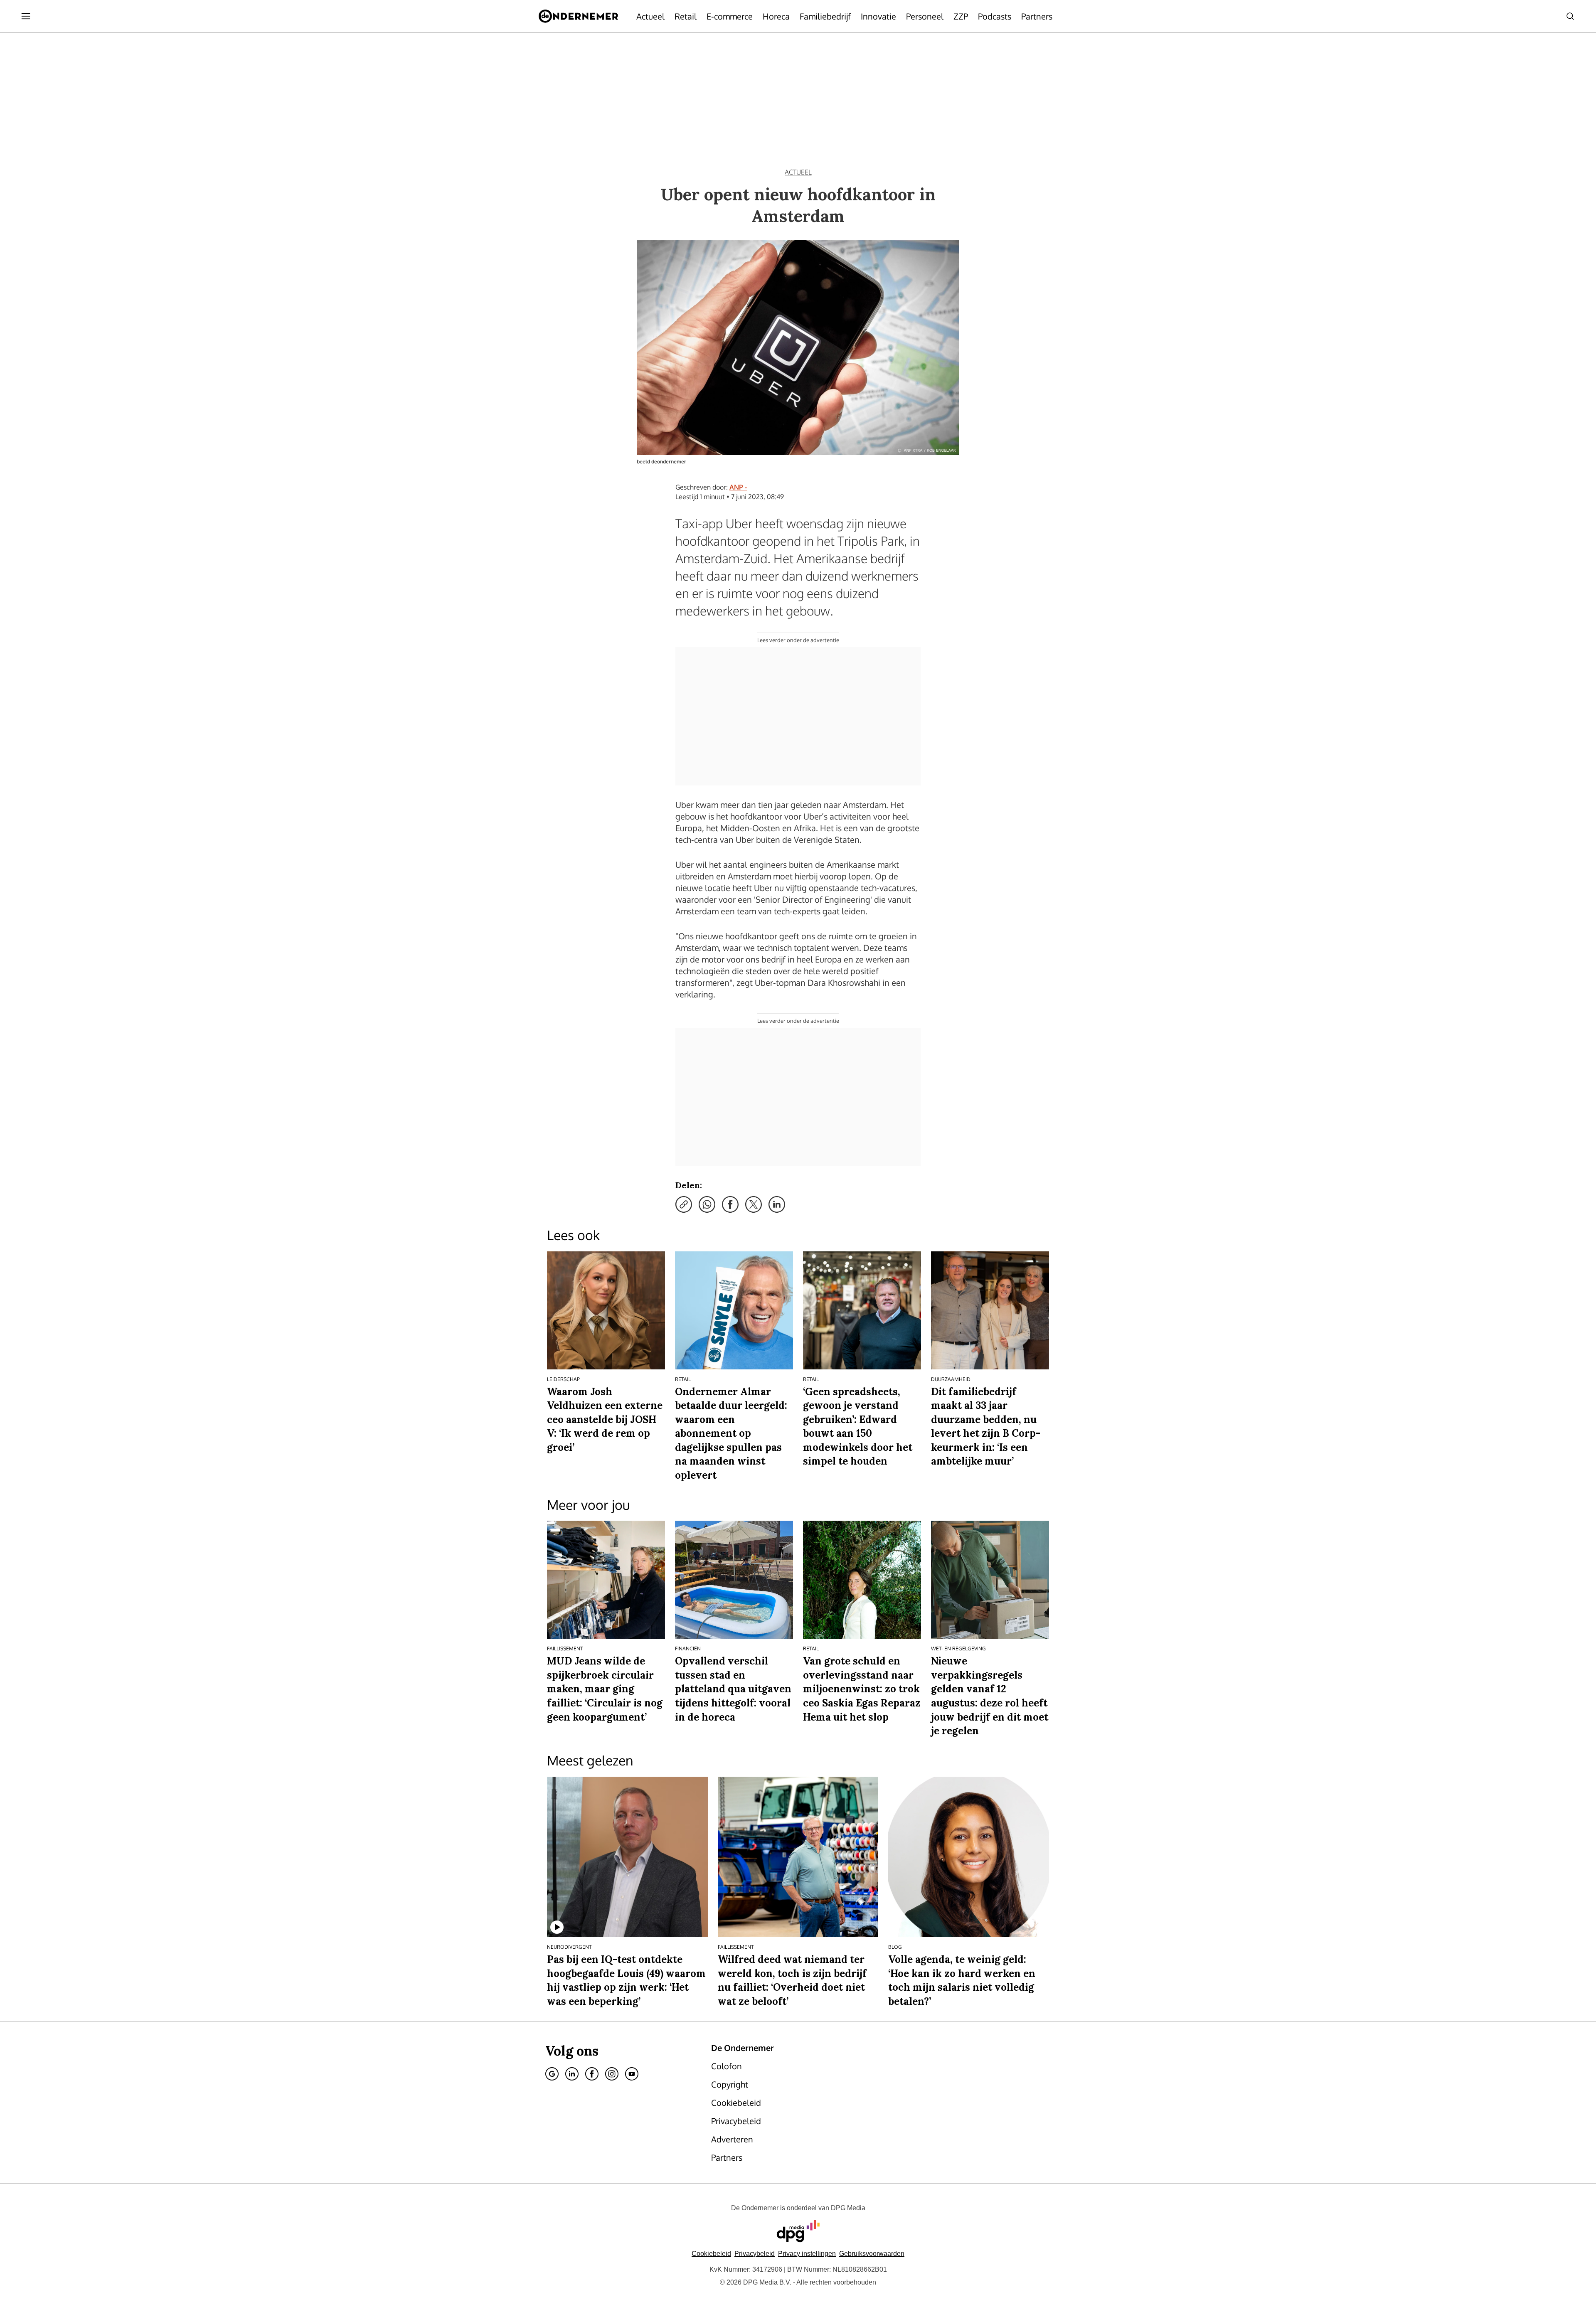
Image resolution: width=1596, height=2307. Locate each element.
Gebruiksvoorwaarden (872, 2254)
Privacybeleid (755, 2254)
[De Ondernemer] (578, 16)
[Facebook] (592, 2074)
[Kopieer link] (684, 1204)
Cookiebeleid (711, 2254)
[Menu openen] (26, 16)
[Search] (1570, 16)
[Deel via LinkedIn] (777, 1204)
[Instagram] (612, 2074)
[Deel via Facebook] (730, 1204)
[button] (807, 2254)
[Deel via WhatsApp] (707, 1204)
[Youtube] (632, 2074)
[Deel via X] (754, 1204)
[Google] (552, 2074)
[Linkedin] (572, 2074)
